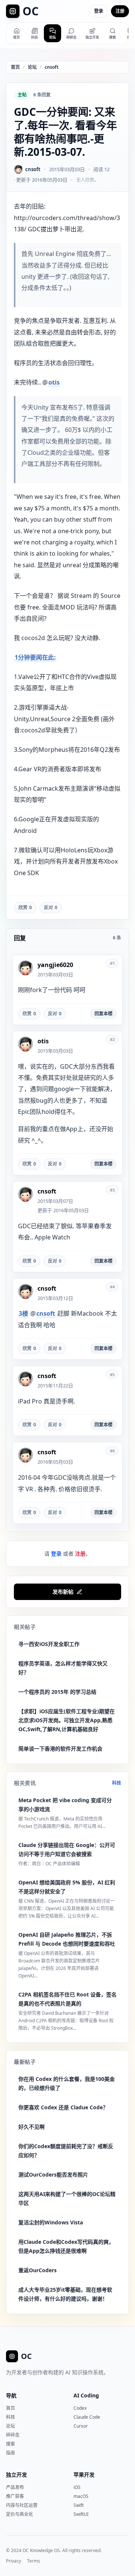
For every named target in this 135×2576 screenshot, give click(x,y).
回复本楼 (103, 1014)
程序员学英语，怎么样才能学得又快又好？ (63, 1668)
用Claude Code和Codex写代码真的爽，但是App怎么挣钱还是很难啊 (66, 2246)
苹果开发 (84, 2475)
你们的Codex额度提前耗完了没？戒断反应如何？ (66, 2151)
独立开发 (16, 2475)
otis (54, 382)
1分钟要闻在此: (35, 657)
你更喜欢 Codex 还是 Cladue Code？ (63, 2107)
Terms (34, 2561)
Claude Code (87, 2417)
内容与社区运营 (22, 2505)
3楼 (23, 1313)
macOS (81, 2496)
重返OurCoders (37, 2270)
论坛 (32, 67)
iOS (77, 2487)
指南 (10, 2453)
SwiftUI (81, 2514)
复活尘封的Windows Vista (51, 2222)
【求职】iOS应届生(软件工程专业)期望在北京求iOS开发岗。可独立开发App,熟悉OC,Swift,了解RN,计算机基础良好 (67, 1720)
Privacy (13, 2561)
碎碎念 (13, 2435)
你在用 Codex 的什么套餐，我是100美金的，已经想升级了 (67, 2083)
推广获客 (15, 2496)
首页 (15, 67)
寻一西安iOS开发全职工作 (49, 1644)
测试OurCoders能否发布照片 (53, 2175)
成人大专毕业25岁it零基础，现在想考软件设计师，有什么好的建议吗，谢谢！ (65, 2294)
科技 (117, 1783)
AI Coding (86, 2395)
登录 (99, 11)
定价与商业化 (19, 2514)
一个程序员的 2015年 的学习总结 (57, 1692)
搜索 (10, 2444)
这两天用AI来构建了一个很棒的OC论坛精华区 (67, 2198)
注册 (120, 11)
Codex (80, 2408)
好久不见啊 (31, 2127)
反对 (51, 907)
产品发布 (15, 2487)
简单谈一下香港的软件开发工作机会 (60, 1749)
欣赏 (25, 907)
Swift (79, 2505)
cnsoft (52, 67)
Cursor (81, 2426)
